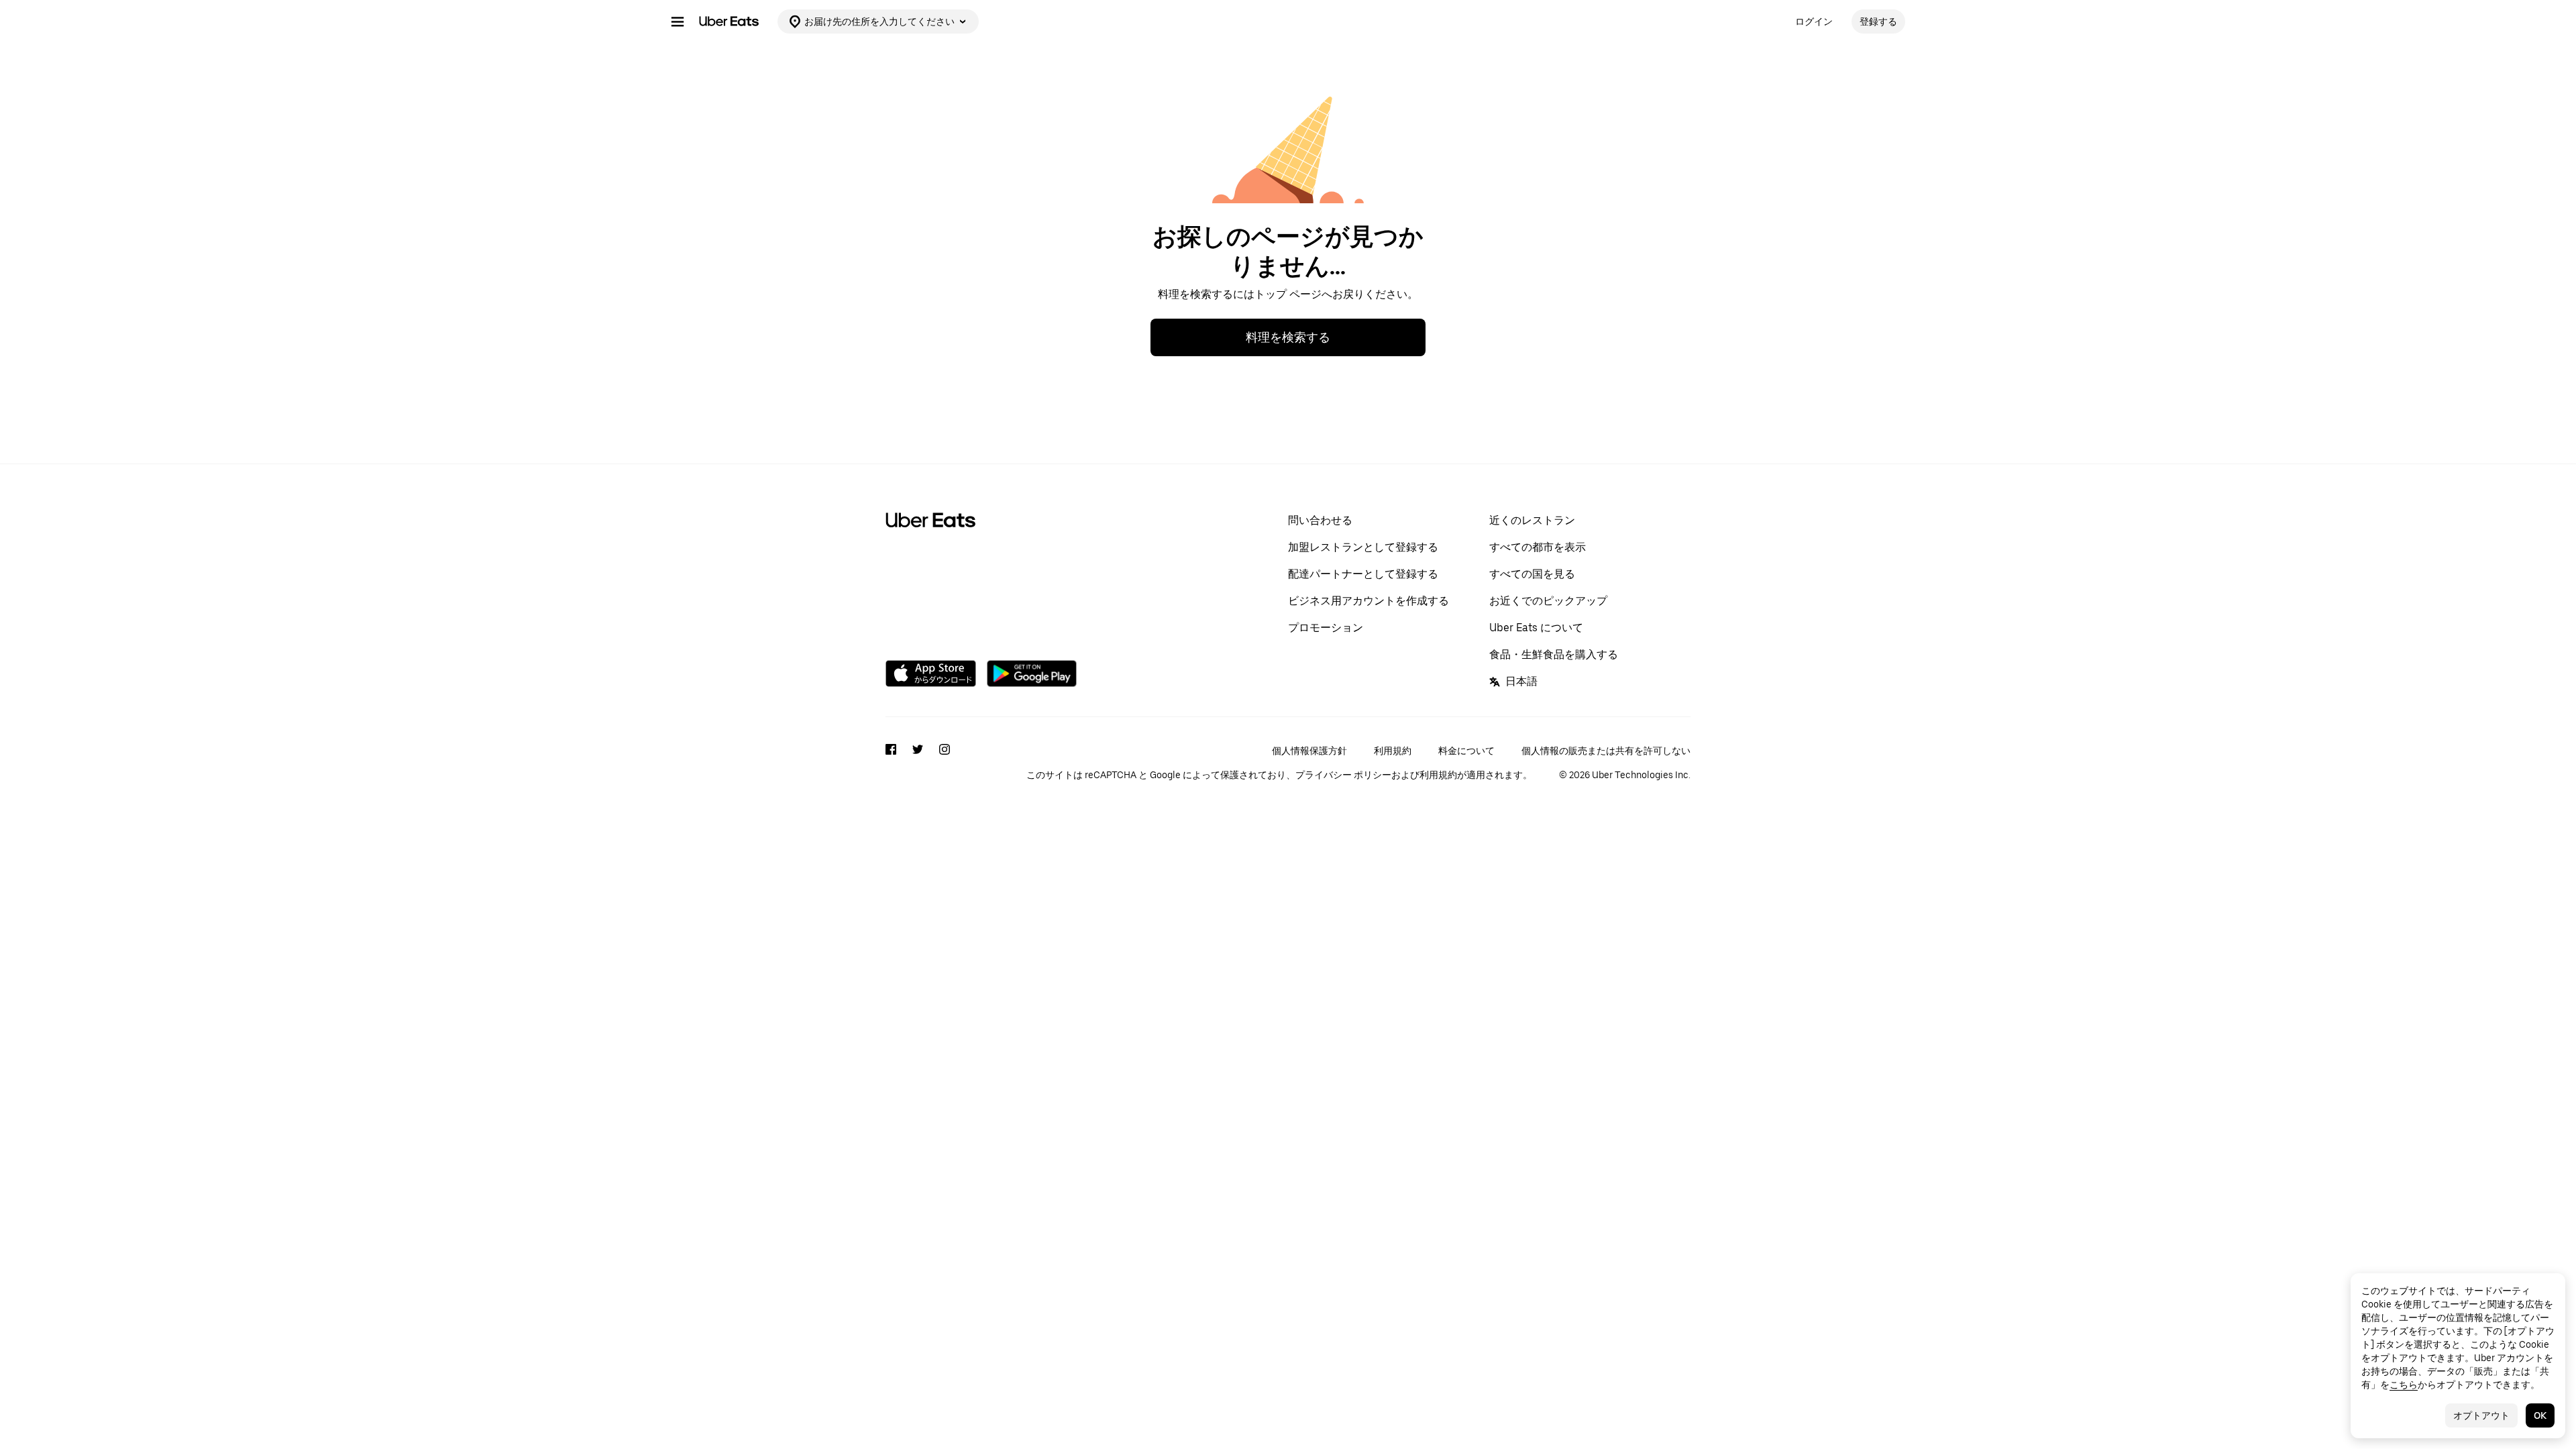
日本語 (1521, 681)
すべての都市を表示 (1538, 547)
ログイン (1814, 21)
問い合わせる (1320, 520)
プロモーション (1326, 628)
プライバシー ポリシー (1343, 775)
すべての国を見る (1532, 574)
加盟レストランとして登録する (1363, 547)
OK (2540, 1415)
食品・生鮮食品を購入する (1554, 654)
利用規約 (1393, 751)
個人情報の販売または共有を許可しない (1606, 751)
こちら (2404, 1385)
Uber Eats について (1536, 628)
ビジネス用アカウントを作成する (1368, 601)
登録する (1878, 21)
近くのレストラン (1532, 520)
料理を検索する (1288, 337)
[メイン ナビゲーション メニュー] (678, 21)
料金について (1466, 751)
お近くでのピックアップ (1548, 601)
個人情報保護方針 (1309, 751)
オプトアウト (2481, 1415)
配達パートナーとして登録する (1363, 574)
